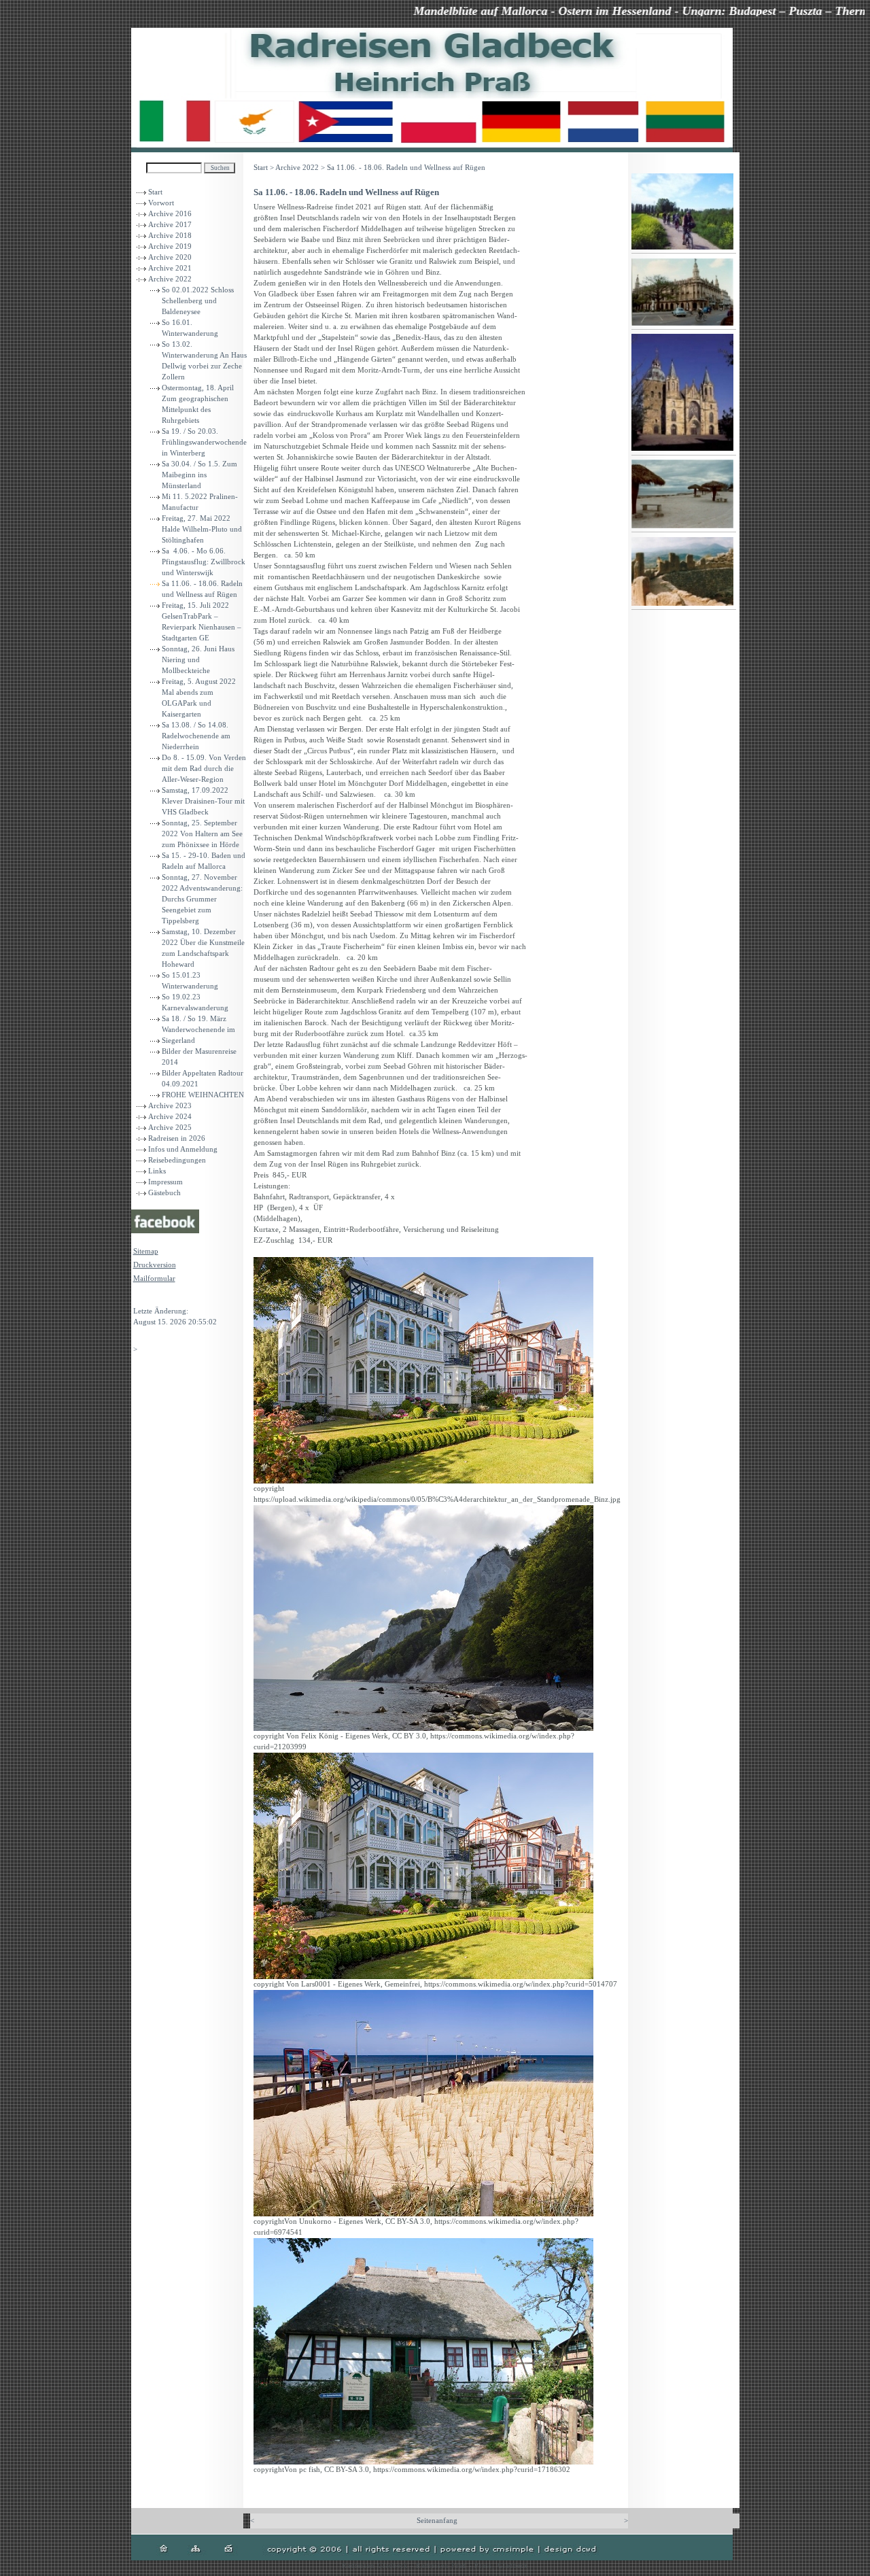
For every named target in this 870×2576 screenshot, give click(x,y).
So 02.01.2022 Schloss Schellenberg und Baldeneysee (198, 301)
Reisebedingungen (177, 1160)
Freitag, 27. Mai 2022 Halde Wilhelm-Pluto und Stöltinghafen (202, 529)
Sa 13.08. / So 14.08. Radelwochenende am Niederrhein (196, 736)
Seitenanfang (437, 2521)
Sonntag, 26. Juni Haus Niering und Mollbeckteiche (198, 660)
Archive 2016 (170, 214)
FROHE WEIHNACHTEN (203, 1095)
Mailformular (154, 1278)
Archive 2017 (170, 225)
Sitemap (146, 1251)
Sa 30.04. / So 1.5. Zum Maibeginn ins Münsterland (199, 475)
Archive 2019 (170, 246)
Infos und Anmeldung (183, 1149)
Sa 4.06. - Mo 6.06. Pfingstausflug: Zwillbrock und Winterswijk (204, 562)
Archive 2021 (170, 268)
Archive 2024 (170, 1117)
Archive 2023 (170, 1106)
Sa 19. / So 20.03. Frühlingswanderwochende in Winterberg (204, 442)
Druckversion (155, 1265)
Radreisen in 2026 (177, 1138)
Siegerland (178, 1041)
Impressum (166, 1182)
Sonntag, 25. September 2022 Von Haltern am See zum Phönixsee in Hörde (202, 834)
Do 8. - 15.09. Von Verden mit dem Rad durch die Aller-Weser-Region (204, 769)
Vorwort (161, 203)
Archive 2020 (170, 257)
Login (143, 1298)
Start (155, 192)
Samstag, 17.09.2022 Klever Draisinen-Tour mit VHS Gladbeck (203, 801)
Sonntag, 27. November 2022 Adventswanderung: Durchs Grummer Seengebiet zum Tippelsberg (202, 899)
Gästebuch (164, 1193)
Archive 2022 (170, 279)
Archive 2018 (170, 236)
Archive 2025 (170, 1128)
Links (157, 1171)
